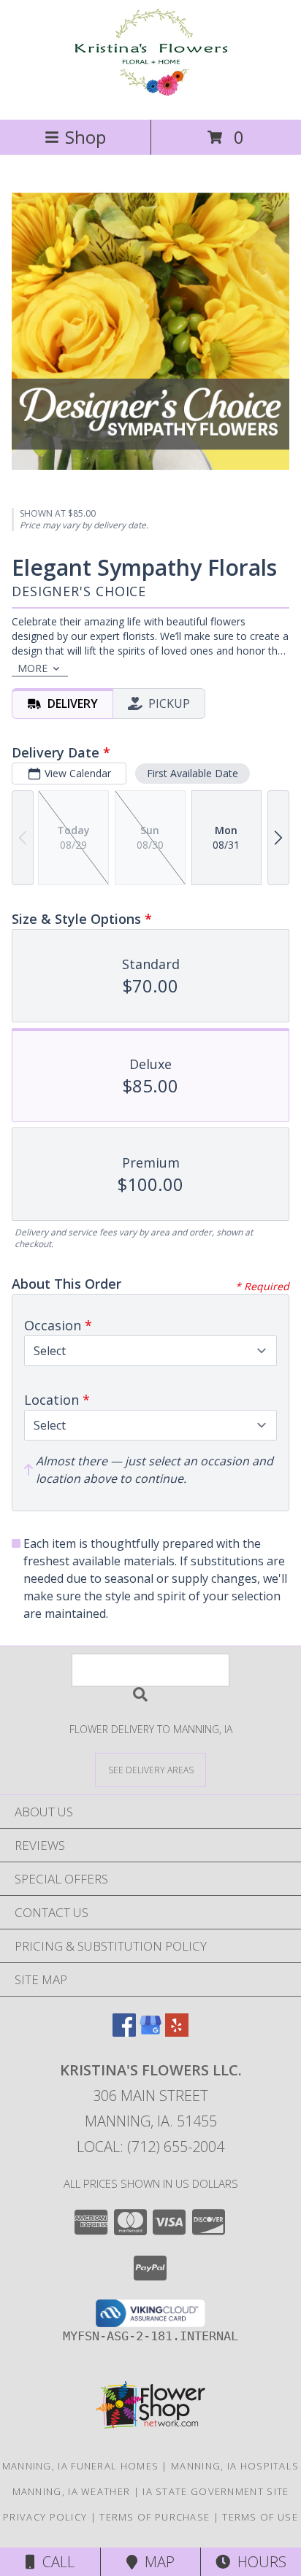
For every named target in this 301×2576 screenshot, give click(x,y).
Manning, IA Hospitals (235, 2466)
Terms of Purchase (155, 2517)
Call (55, 2562)
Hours (258, 2562)
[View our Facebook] (124, 2032)
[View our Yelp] (177, 2032)
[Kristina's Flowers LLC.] (150, 98)
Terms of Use (260, 2517)
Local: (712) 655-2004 (150, 2147)
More (33, 668)
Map (156, 2562)
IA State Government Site (216, 2491)
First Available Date (193, 773)
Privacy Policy (45, 2517)
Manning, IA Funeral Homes (81, 2466)
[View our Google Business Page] (150, 2032)
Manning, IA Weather (72, 2491)
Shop (85, 137)
